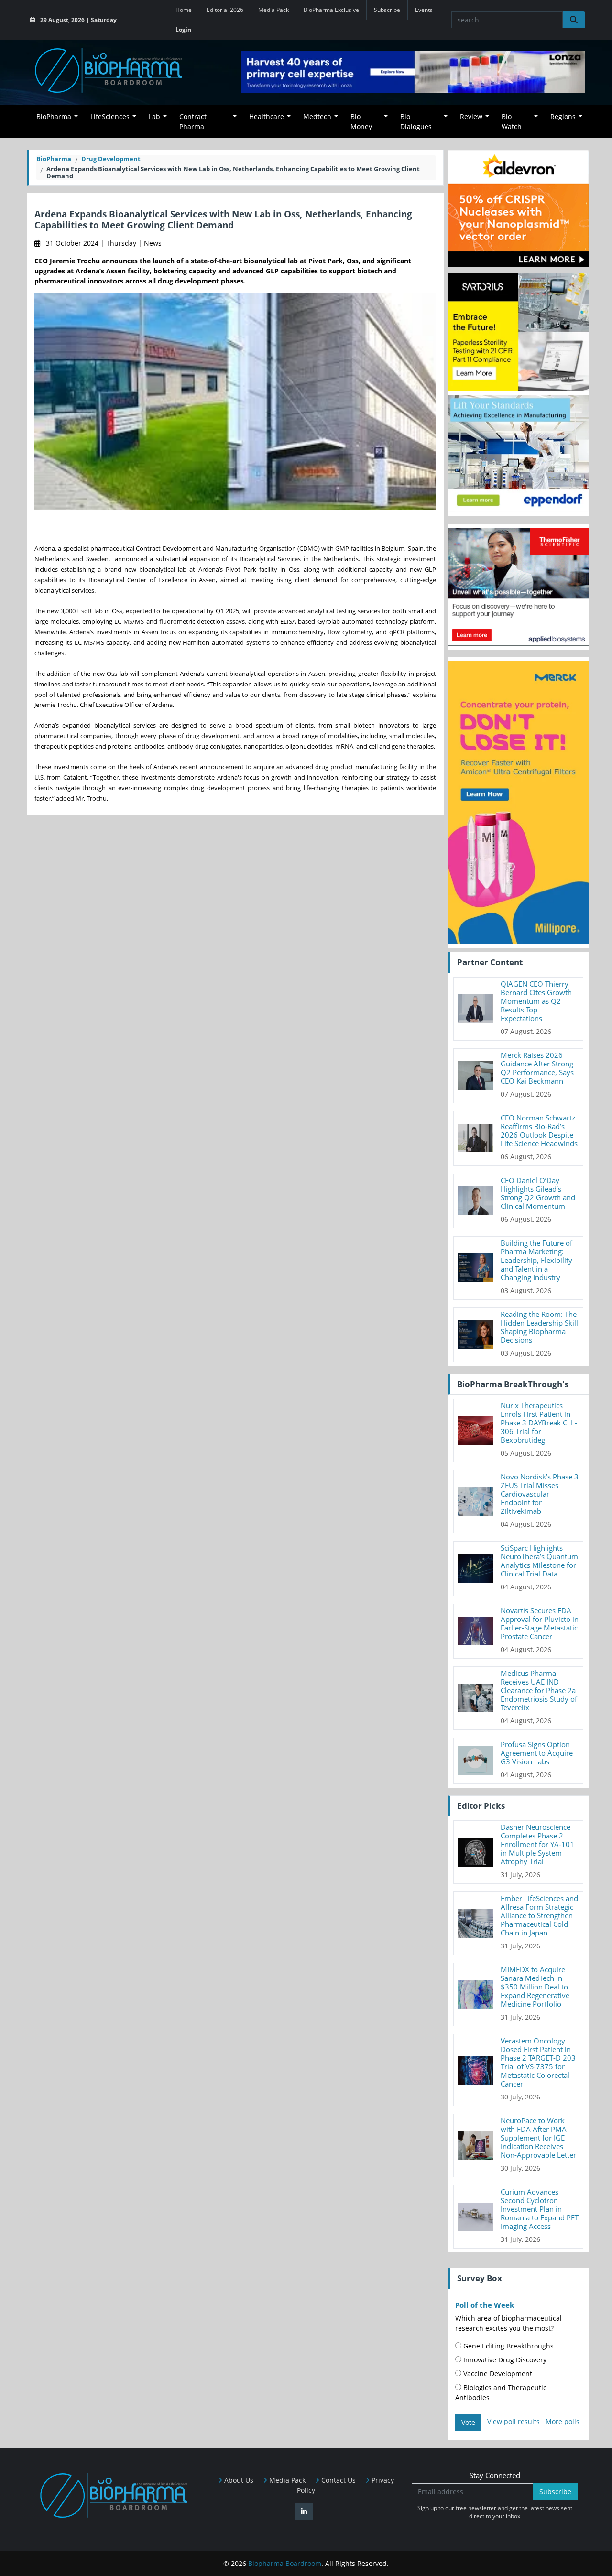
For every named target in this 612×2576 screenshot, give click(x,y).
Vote (468, 2422)
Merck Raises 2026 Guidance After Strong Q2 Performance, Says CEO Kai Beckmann (537, 1068)
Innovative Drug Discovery (504, 2360)
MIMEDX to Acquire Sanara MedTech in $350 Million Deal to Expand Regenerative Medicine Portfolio (535, 1987)
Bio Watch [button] (512, 121)
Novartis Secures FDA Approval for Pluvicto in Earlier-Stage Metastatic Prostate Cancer (540, 1623)
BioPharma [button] (54, 116)
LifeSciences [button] (110, 116)
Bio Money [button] (361, 121)
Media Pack (273, 10)
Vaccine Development (497, 2374)
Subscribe (387, 10)
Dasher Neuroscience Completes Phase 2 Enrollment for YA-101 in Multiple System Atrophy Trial (537, 1844)
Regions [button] (563, 116)
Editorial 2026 (225, 10)
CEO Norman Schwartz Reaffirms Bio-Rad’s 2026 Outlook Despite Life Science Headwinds (539, 1130)
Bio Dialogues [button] (416, 121)
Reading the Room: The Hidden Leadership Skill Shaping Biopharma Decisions (539, 1327)
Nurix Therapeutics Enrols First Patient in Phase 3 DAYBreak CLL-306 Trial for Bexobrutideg (539, 1423)
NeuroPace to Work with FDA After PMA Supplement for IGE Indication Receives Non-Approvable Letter (538, 2138)
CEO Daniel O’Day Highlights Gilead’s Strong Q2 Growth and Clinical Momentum (538, 1193)
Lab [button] (154, 116)
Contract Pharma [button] (193, 121)
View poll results (514, 2421)
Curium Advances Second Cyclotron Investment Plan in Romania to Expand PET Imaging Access (540, 2209)
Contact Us (338, 2480)
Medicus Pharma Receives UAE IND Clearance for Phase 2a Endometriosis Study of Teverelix (539, 1690)
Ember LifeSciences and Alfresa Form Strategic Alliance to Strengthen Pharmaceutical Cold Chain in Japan (539, 1915)
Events (424, 10)
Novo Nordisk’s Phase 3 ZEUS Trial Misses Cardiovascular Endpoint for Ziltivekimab (540, 1494)
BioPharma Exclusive (331, 10)
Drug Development (111, 159)
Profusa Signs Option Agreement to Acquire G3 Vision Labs (537, 1753)
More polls (563, 2421)
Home (184, 10)
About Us (238, 2480)
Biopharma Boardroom (285, 2563)
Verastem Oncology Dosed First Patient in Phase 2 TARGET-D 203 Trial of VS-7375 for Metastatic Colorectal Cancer (538, 2062)
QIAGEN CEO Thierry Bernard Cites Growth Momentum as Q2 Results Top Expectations (536, 1001)
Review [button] (471, 116)
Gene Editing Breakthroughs (508, 2346)
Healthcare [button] (267, 116)
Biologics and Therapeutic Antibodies (501, 2392)
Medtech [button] (317, 116)
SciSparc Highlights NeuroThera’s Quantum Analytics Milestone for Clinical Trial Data (539, 1561)
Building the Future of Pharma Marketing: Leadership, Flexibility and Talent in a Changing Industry (536, 1260)
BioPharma (54, 159)
